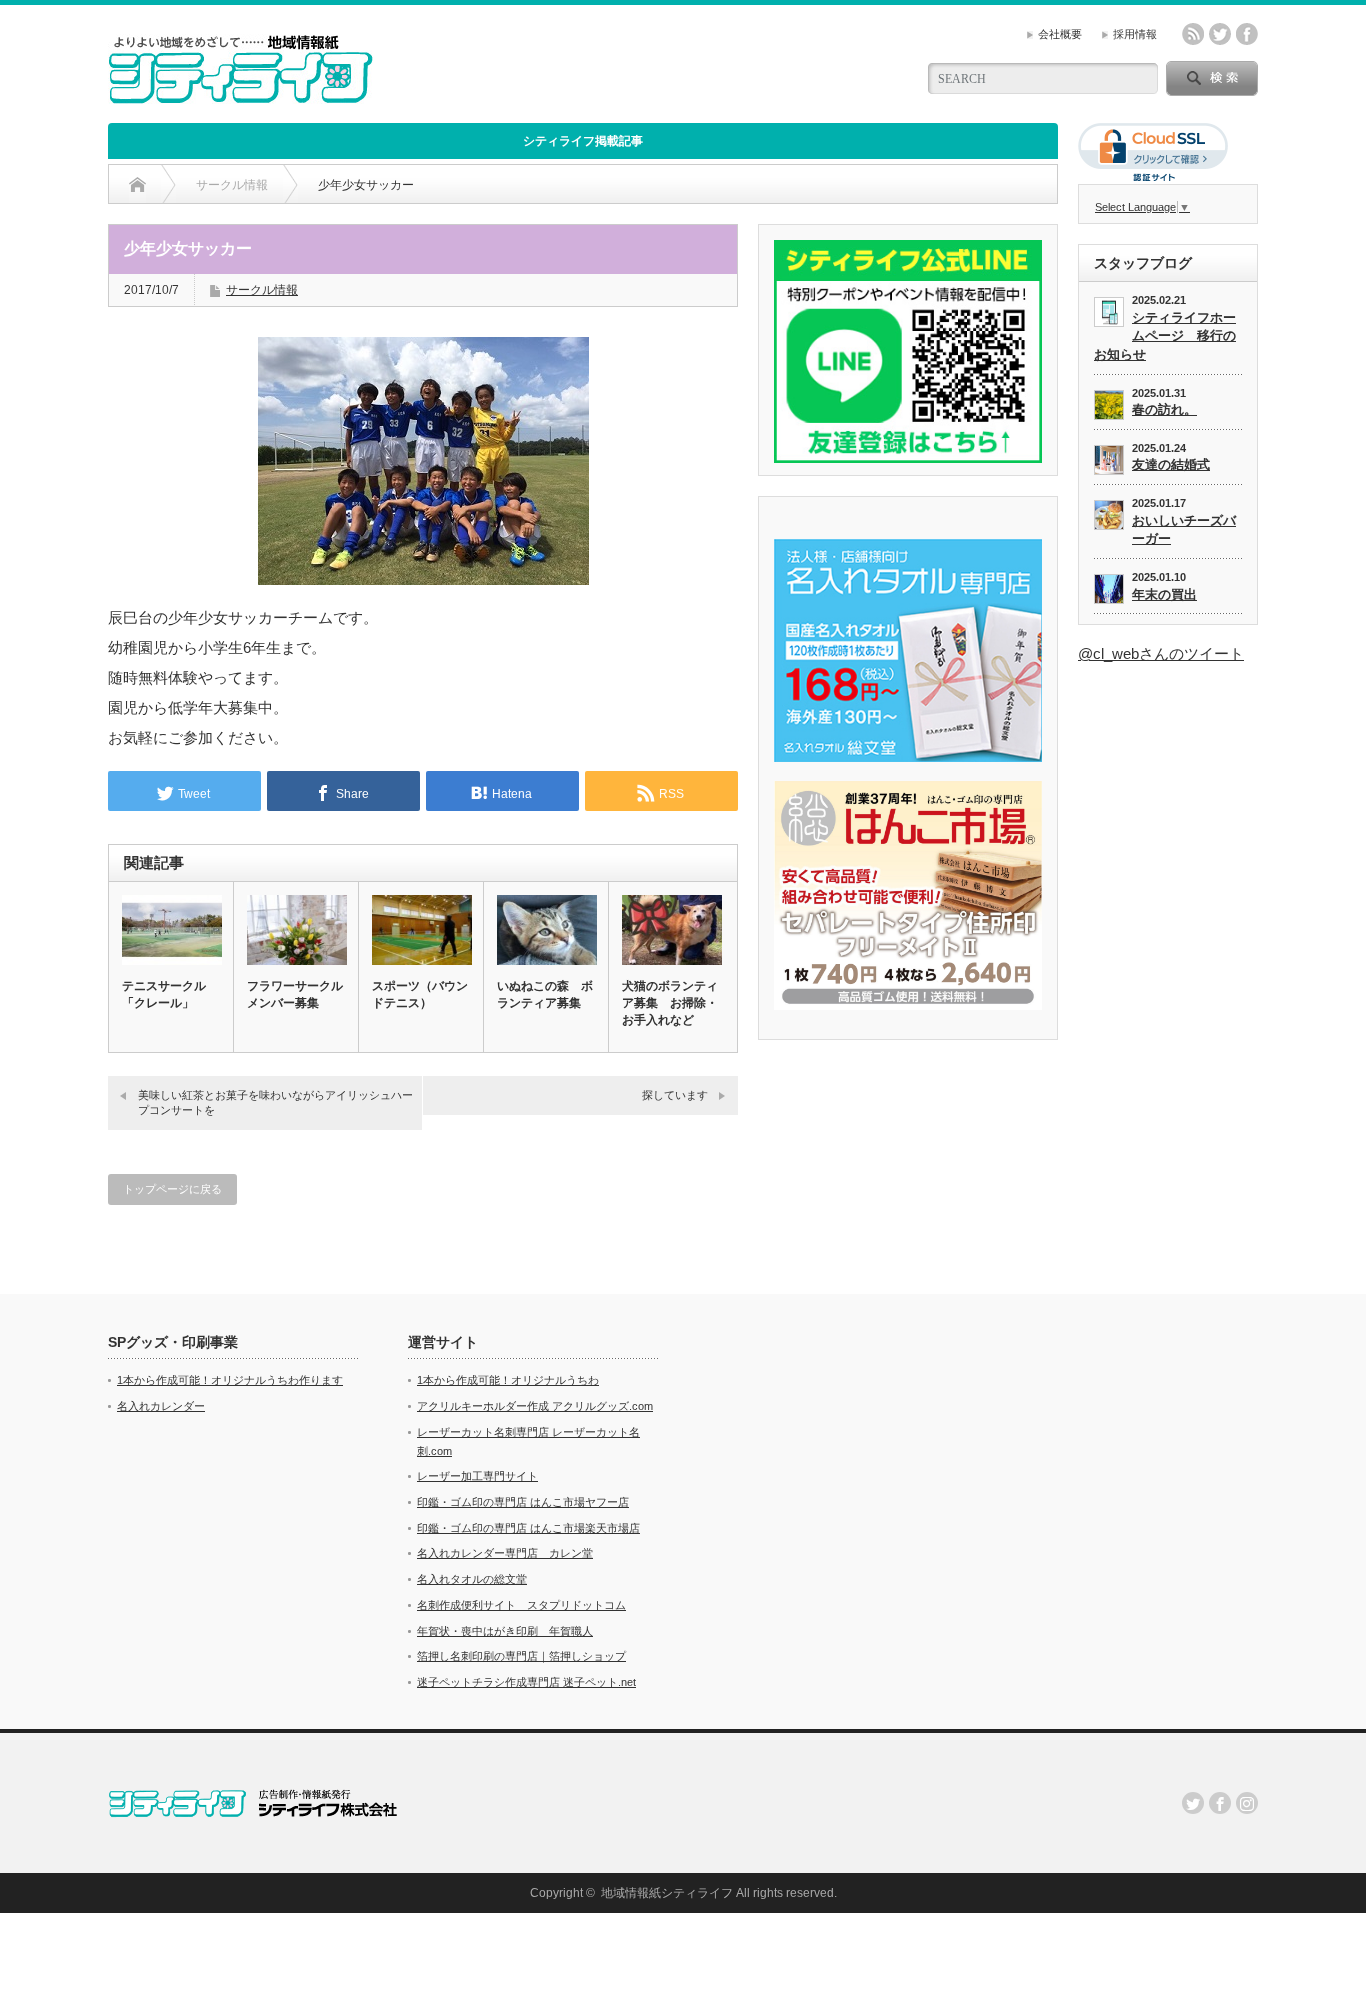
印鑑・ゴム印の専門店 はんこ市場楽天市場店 (528, 1528)
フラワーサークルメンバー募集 (295, 994)
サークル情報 (262, 290)
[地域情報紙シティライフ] (240, 95)
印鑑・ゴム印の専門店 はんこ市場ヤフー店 (523, 1502)
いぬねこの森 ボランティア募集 (545, 994)
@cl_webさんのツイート (1161, 653)
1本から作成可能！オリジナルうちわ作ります (230, 1380)
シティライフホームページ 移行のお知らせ (1165, 336)
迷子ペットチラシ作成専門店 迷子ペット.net (526, 1682)
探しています (675, 1095)
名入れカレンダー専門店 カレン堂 (505, 1553)
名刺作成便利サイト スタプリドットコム (521, 1605)
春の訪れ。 (1164, 409)
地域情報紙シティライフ (667, 1893)
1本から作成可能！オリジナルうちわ (508, 1380)
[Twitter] (1193, 1803)
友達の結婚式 (1171, 464)
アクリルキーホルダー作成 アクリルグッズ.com (535, 1406)
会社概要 (1060, 34)
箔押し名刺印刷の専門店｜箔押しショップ (521, 1656)
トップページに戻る (172, 1189)
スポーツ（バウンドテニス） (420, 994)
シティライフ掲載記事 (583, 141)
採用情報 (1135, 34)
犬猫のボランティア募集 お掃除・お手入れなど (670, 1003)
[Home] (137, 185)
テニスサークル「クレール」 (164, 994)
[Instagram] (1247, 1803)
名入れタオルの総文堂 (472, 1579)
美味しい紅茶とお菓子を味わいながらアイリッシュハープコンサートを (275, 1102)
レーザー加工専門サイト (477, 1476)
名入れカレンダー (161, 1406)
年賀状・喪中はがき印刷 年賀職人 (505, 1631)
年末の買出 (1164, 594)
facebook (1247, 34)
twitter (1220, 34)
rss (1193, 34)
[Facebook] (1220, 1803)
